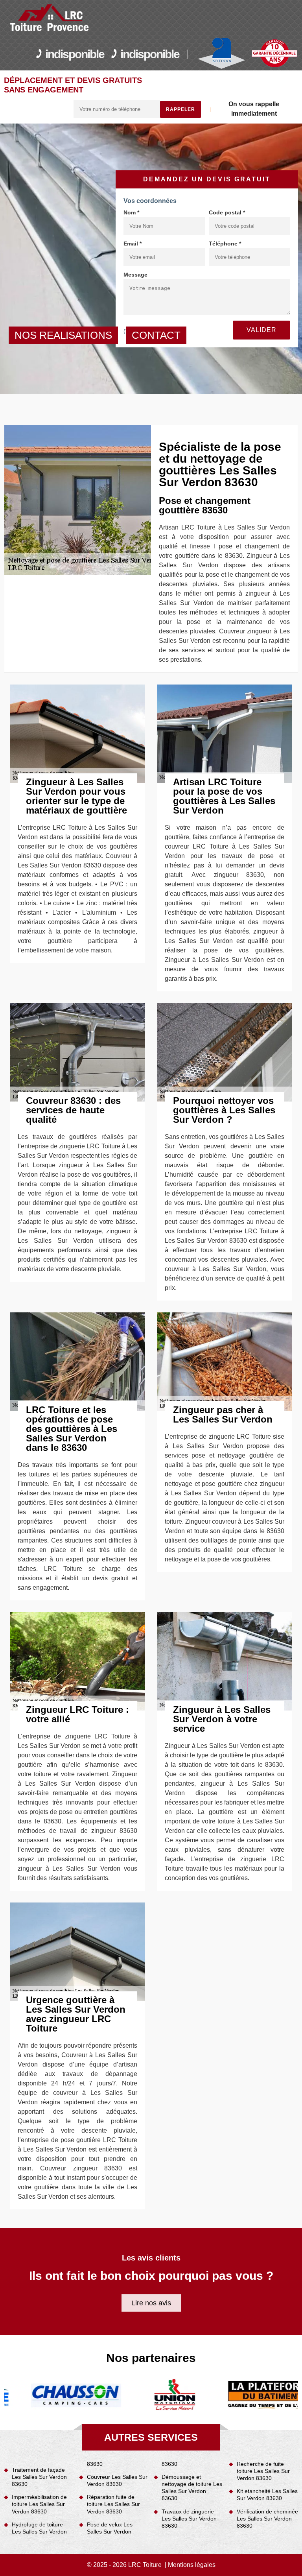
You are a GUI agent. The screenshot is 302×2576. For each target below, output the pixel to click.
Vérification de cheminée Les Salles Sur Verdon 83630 (267, 2519)
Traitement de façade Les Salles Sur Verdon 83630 (39, 2477)
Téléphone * (225, 244)
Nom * (131, 212)
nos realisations (63, 335)
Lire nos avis (151, 2303)
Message (135, 275)
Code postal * (227, 212)
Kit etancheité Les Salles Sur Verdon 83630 (267, 2495)
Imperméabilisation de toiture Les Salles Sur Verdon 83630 (39, 2504)
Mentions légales (192, 2565)
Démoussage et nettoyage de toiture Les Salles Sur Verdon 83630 (192, 2488)
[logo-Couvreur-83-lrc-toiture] (50, 18)
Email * (133, 244)
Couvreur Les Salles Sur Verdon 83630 (117, 2480)
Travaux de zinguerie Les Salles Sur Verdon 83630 (189, 2519)
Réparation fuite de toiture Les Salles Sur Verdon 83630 (113, 2504)
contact (156, 335)
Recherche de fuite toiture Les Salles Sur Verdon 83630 (263, 2471)
